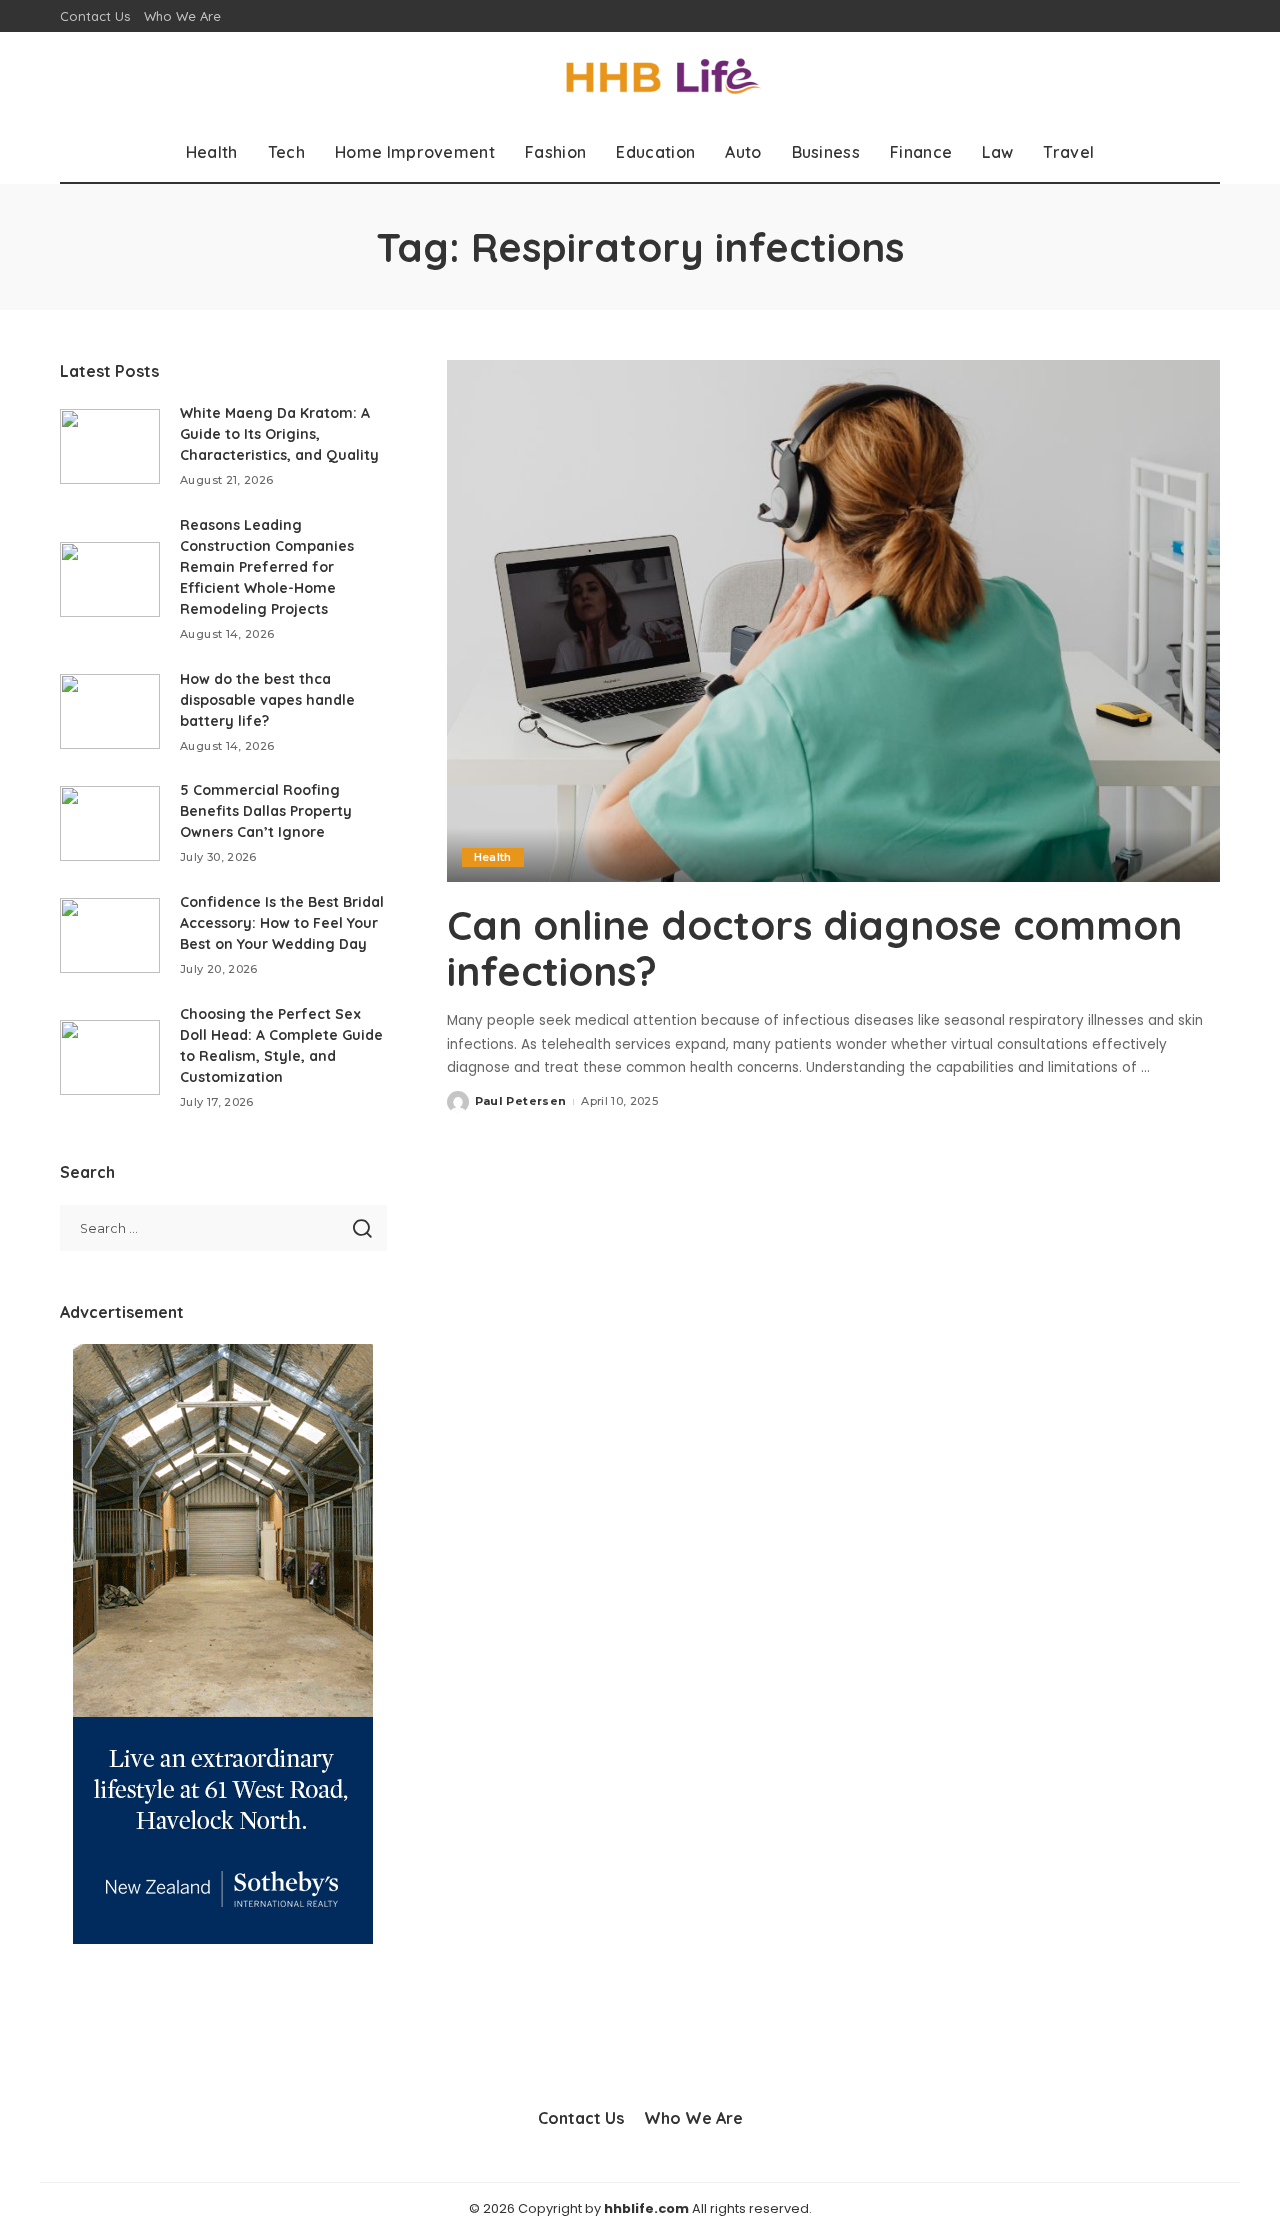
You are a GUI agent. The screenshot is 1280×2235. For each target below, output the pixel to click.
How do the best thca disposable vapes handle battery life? (267, 700)
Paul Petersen (520, 1101)
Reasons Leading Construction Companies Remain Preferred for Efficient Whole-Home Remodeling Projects (267, 567)
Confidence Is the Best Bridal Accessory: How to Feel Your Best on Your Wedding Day (282, 923)
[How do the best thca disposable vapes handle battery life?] (110, 711)
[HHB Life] (640, 77)
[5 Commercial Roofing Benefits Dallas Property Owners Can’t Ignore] (110, 823)
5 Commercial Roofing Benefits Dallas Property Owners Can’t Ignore (266, 811)
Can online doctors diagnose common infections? (814, 948)
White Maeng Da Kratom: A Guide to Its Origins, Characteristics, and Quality (279, 434)
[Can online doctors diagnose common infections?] (833, 621)
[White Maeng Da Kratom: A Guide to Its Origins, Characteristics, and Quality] (110, 446)
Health (493, 857)
